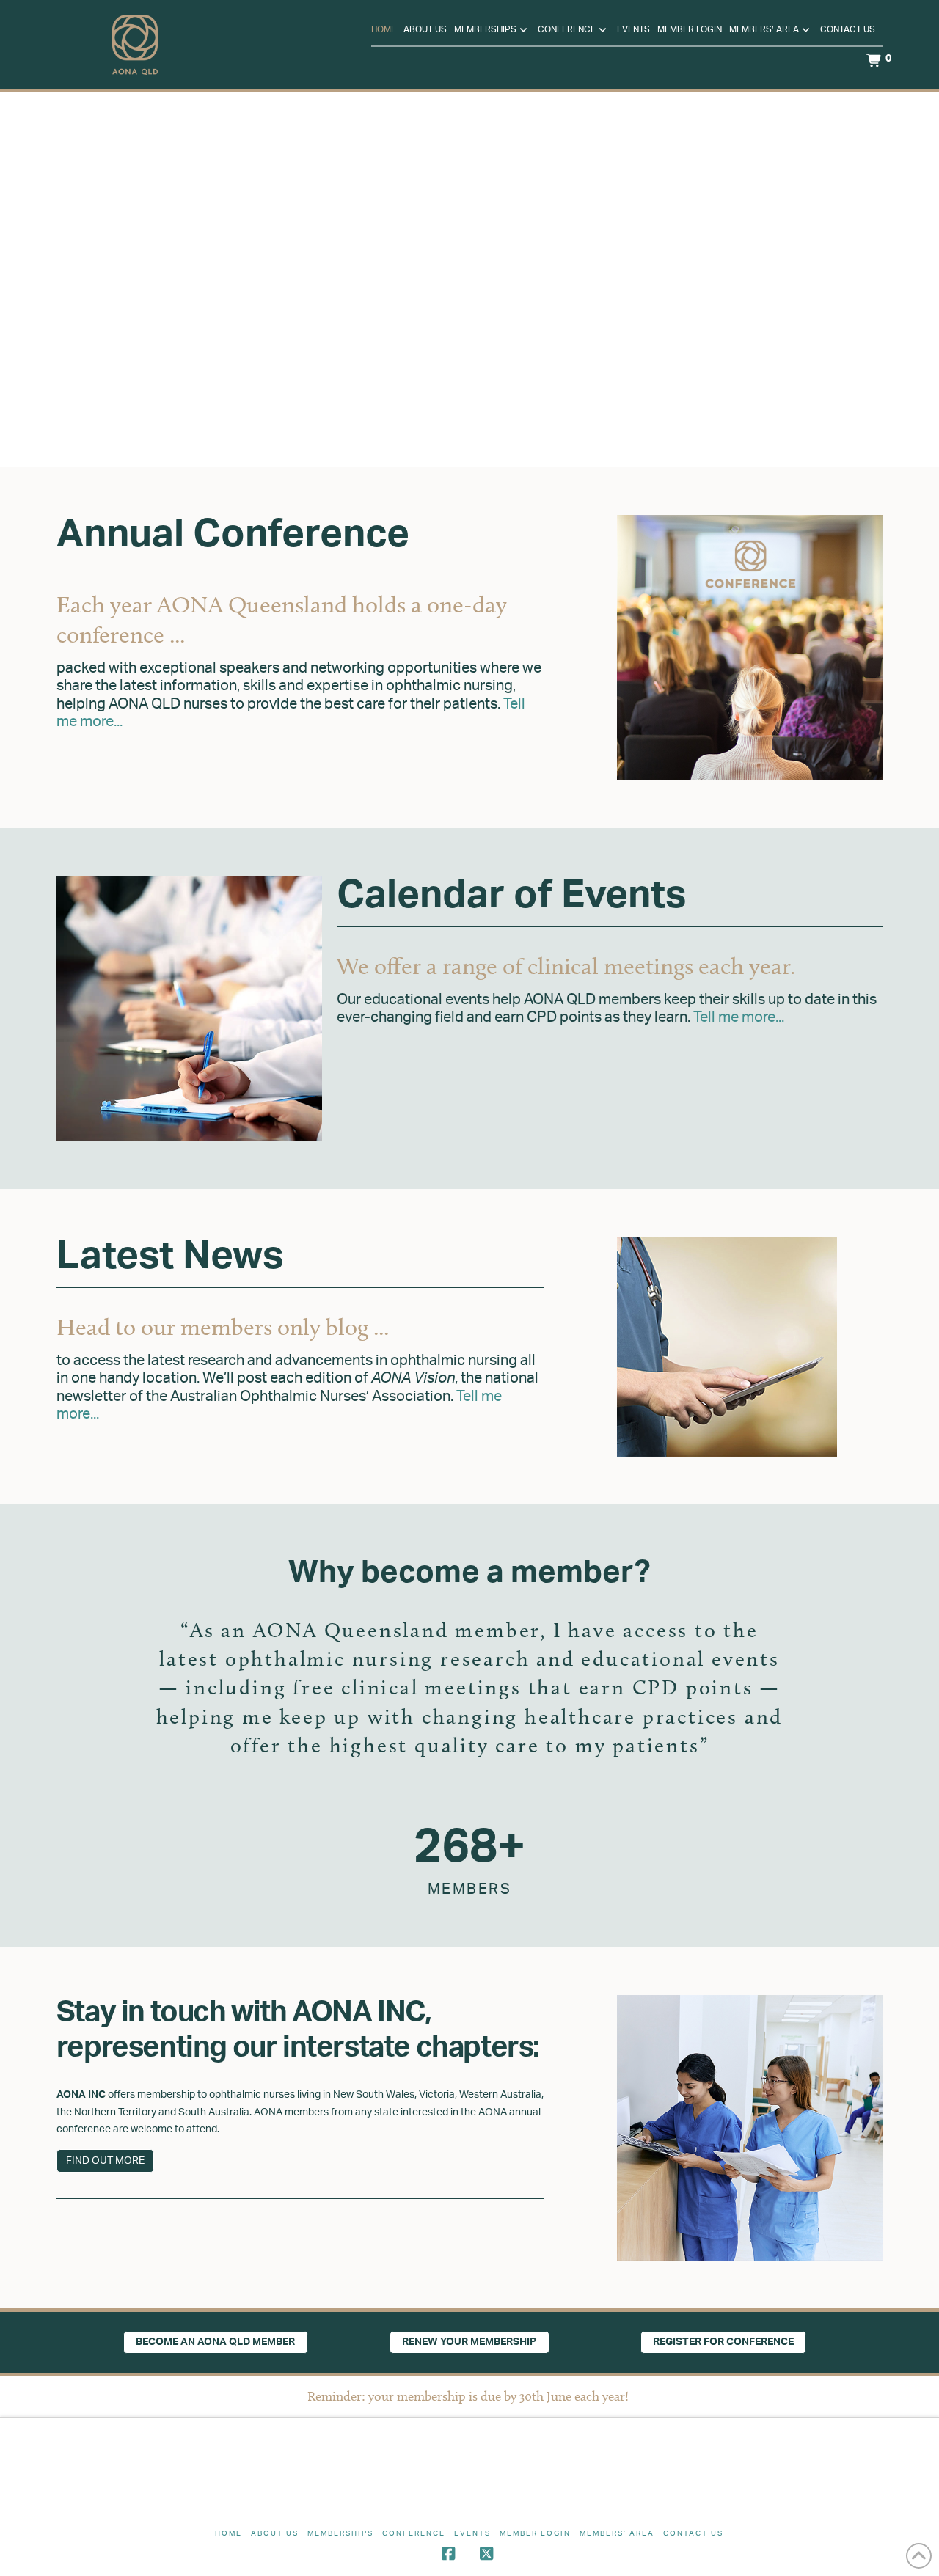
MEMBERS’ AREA (617, 2533)
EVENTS (472, 2533)
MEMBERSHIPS (340, 2533)
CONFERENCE (414, 2533)
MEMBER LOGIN (535, 2533)
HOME (229, 2533)
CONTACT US (693, 2533)
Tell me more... (739, 1017)
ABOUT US (275, 2533)
